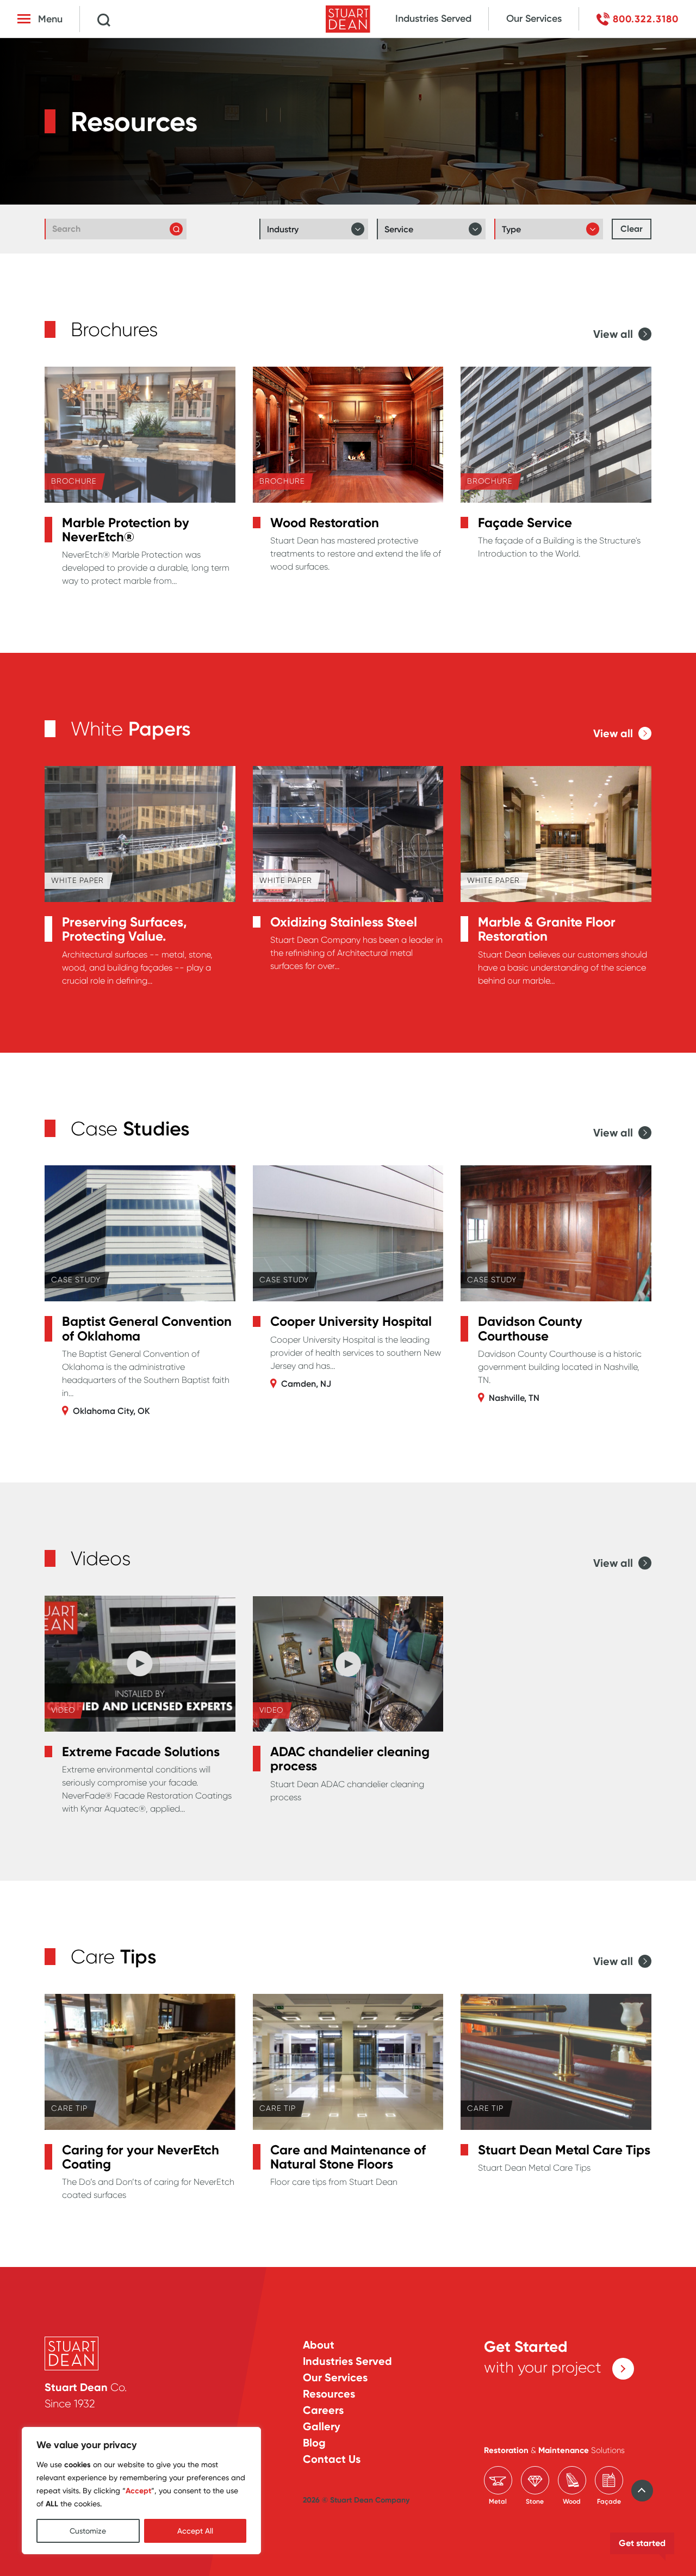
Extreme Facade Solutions (141, 1752)
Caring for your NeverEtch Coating (141, 2157)
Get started (642, 2543)
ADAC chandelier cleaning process (350, 1759)
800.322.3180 (646, 19)
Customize (88, 2531)
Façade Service (525, 523)
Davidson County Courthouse (530, 1329)
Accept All (195, 2531)
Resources (329, 2394)
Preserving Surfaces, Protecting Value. (125, 929)
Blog (314, 2443)
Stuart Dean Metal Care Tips (564, 2150)
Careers (323, 2410)
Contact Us (332, 2459)
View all (613, 334)
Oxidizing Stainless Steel (344, 922)
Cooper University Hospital (351, 1321)
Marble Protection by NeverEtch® (126, 530)
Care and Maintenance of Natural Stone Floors (348, 2157)
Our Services (534, 18)
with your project (543, 2357)
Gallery (322, 2426)
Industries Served (433, 18)
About (319, 2345)
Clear (632, 229)
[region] (141, 2491)
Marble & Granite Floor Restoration (547, 929)
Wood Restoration (325, 523)
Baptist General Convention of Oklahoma (147, 1329)
